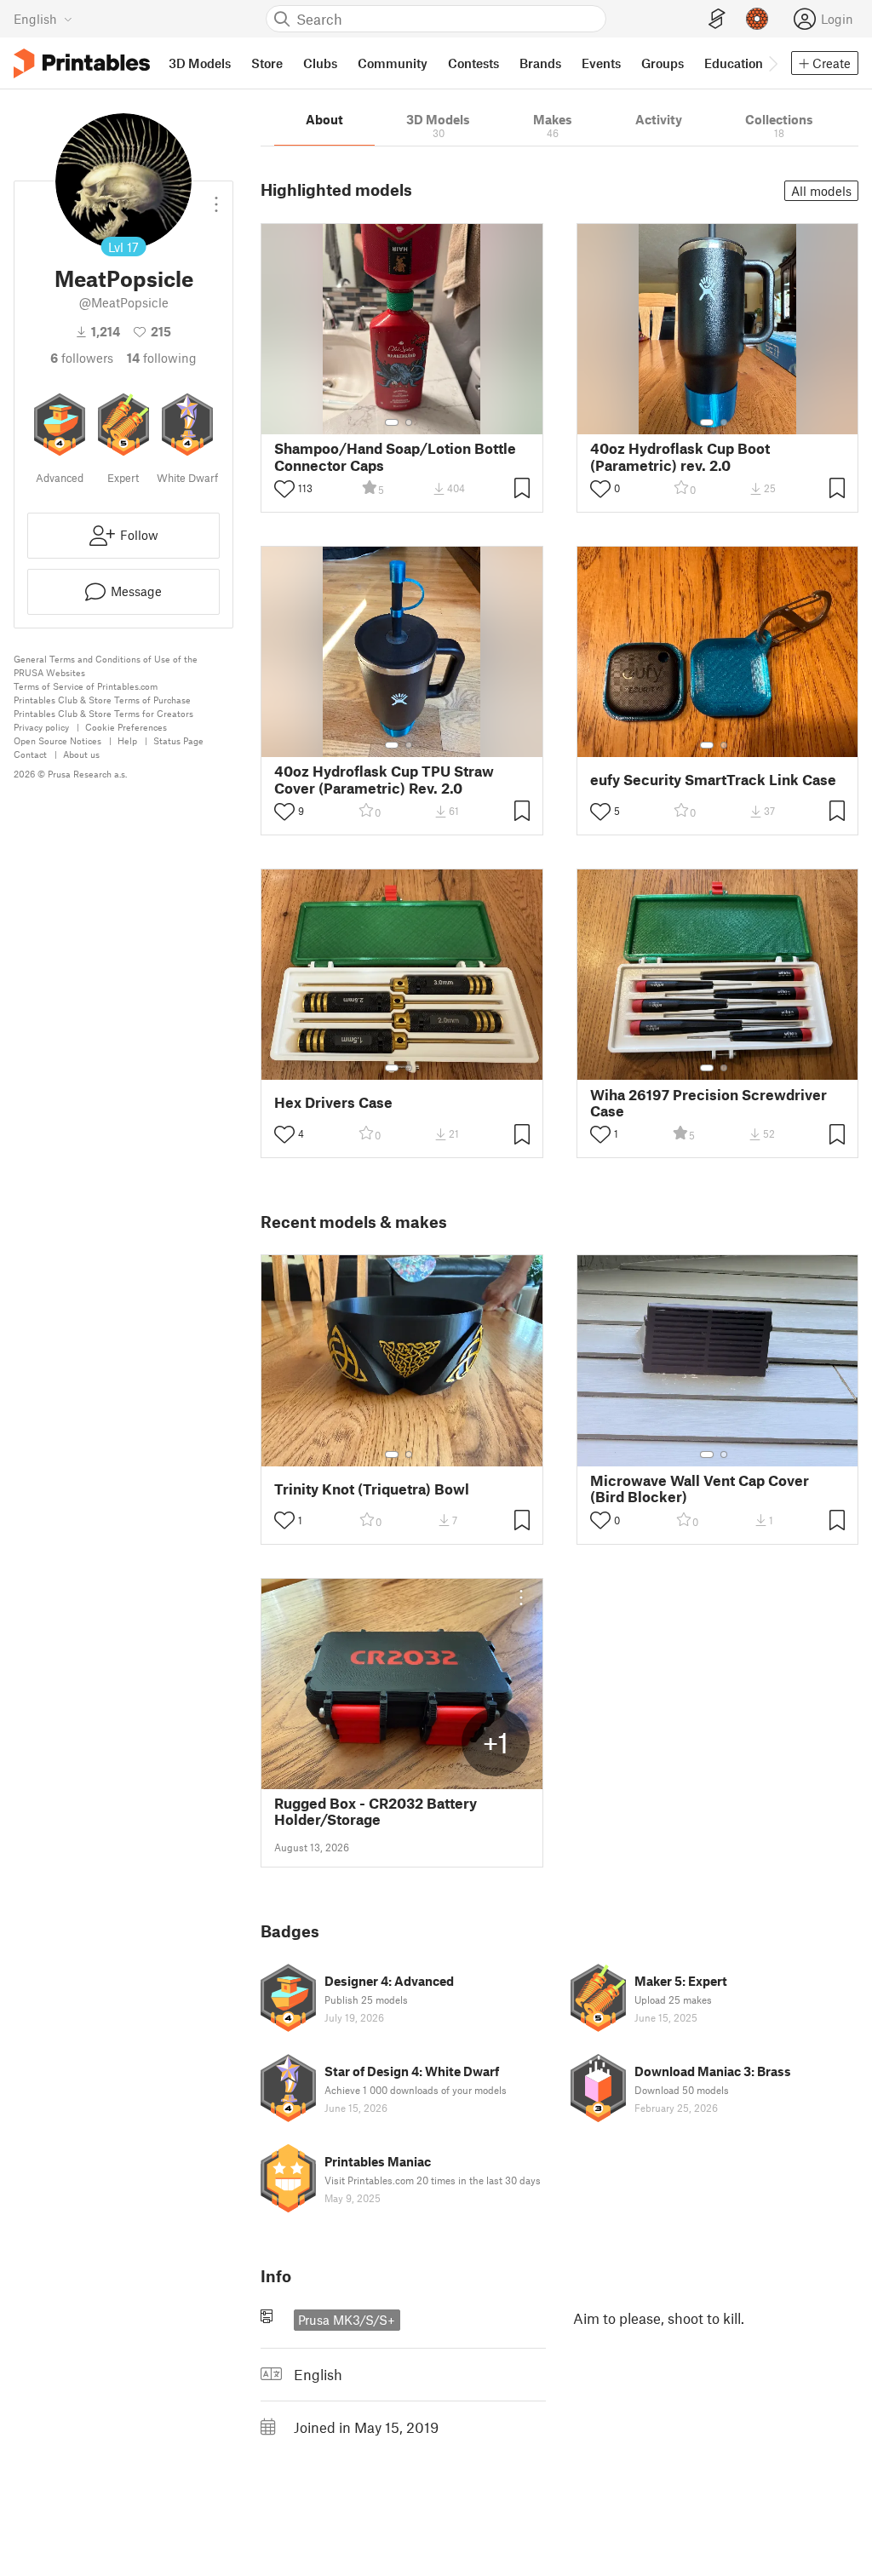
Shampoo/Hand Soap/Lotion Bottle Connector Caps (395, 456)
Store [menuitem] (267, 63)
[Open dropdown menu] (216, 198)
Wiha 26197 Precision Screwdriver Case (708, 1103)
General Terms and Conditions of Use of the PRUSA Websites (106, 666)
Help (127, 740)
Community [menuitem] (393, 63)
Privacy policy (41, 727)
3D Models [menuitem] (200, 63)
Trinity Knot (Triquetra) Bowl (372, 1489)
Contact (30, 754)
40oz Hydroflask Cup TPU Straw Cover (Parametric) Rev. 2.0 (384, 779)
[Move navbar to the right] (772, 63)
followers (82, 358)
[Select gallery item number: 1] (392, 422)
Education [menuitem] (734, 63)
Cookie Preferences (126, 727)
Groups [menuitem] (663, 63)
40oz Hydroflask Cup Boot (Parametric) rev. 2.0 (680, 456)
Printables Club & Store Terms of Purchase (102, 700)
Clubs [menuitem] (320, 63)
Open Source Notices (57, 740)
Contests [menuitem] (473, 63)
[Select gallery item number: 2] (409, 422)
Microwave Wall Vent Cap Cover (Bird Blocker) (700, 1489)
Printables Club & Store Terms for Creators (103, 713)
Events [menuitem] (601, 63)
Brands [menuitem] (540, 63)
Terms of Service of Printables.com (86, 686)
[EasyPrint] (717, 19)
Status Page (178, 740)
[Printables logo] (82, 63)
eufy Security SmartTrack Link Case (713, 780)
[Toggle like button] (284, 489)
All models (821, 191)
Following (162, 358)
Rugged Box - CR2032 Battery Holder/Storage (376, 1811)
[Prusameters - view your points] (757, 19)
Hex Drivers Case (333, 1102)
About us (81, 754)
